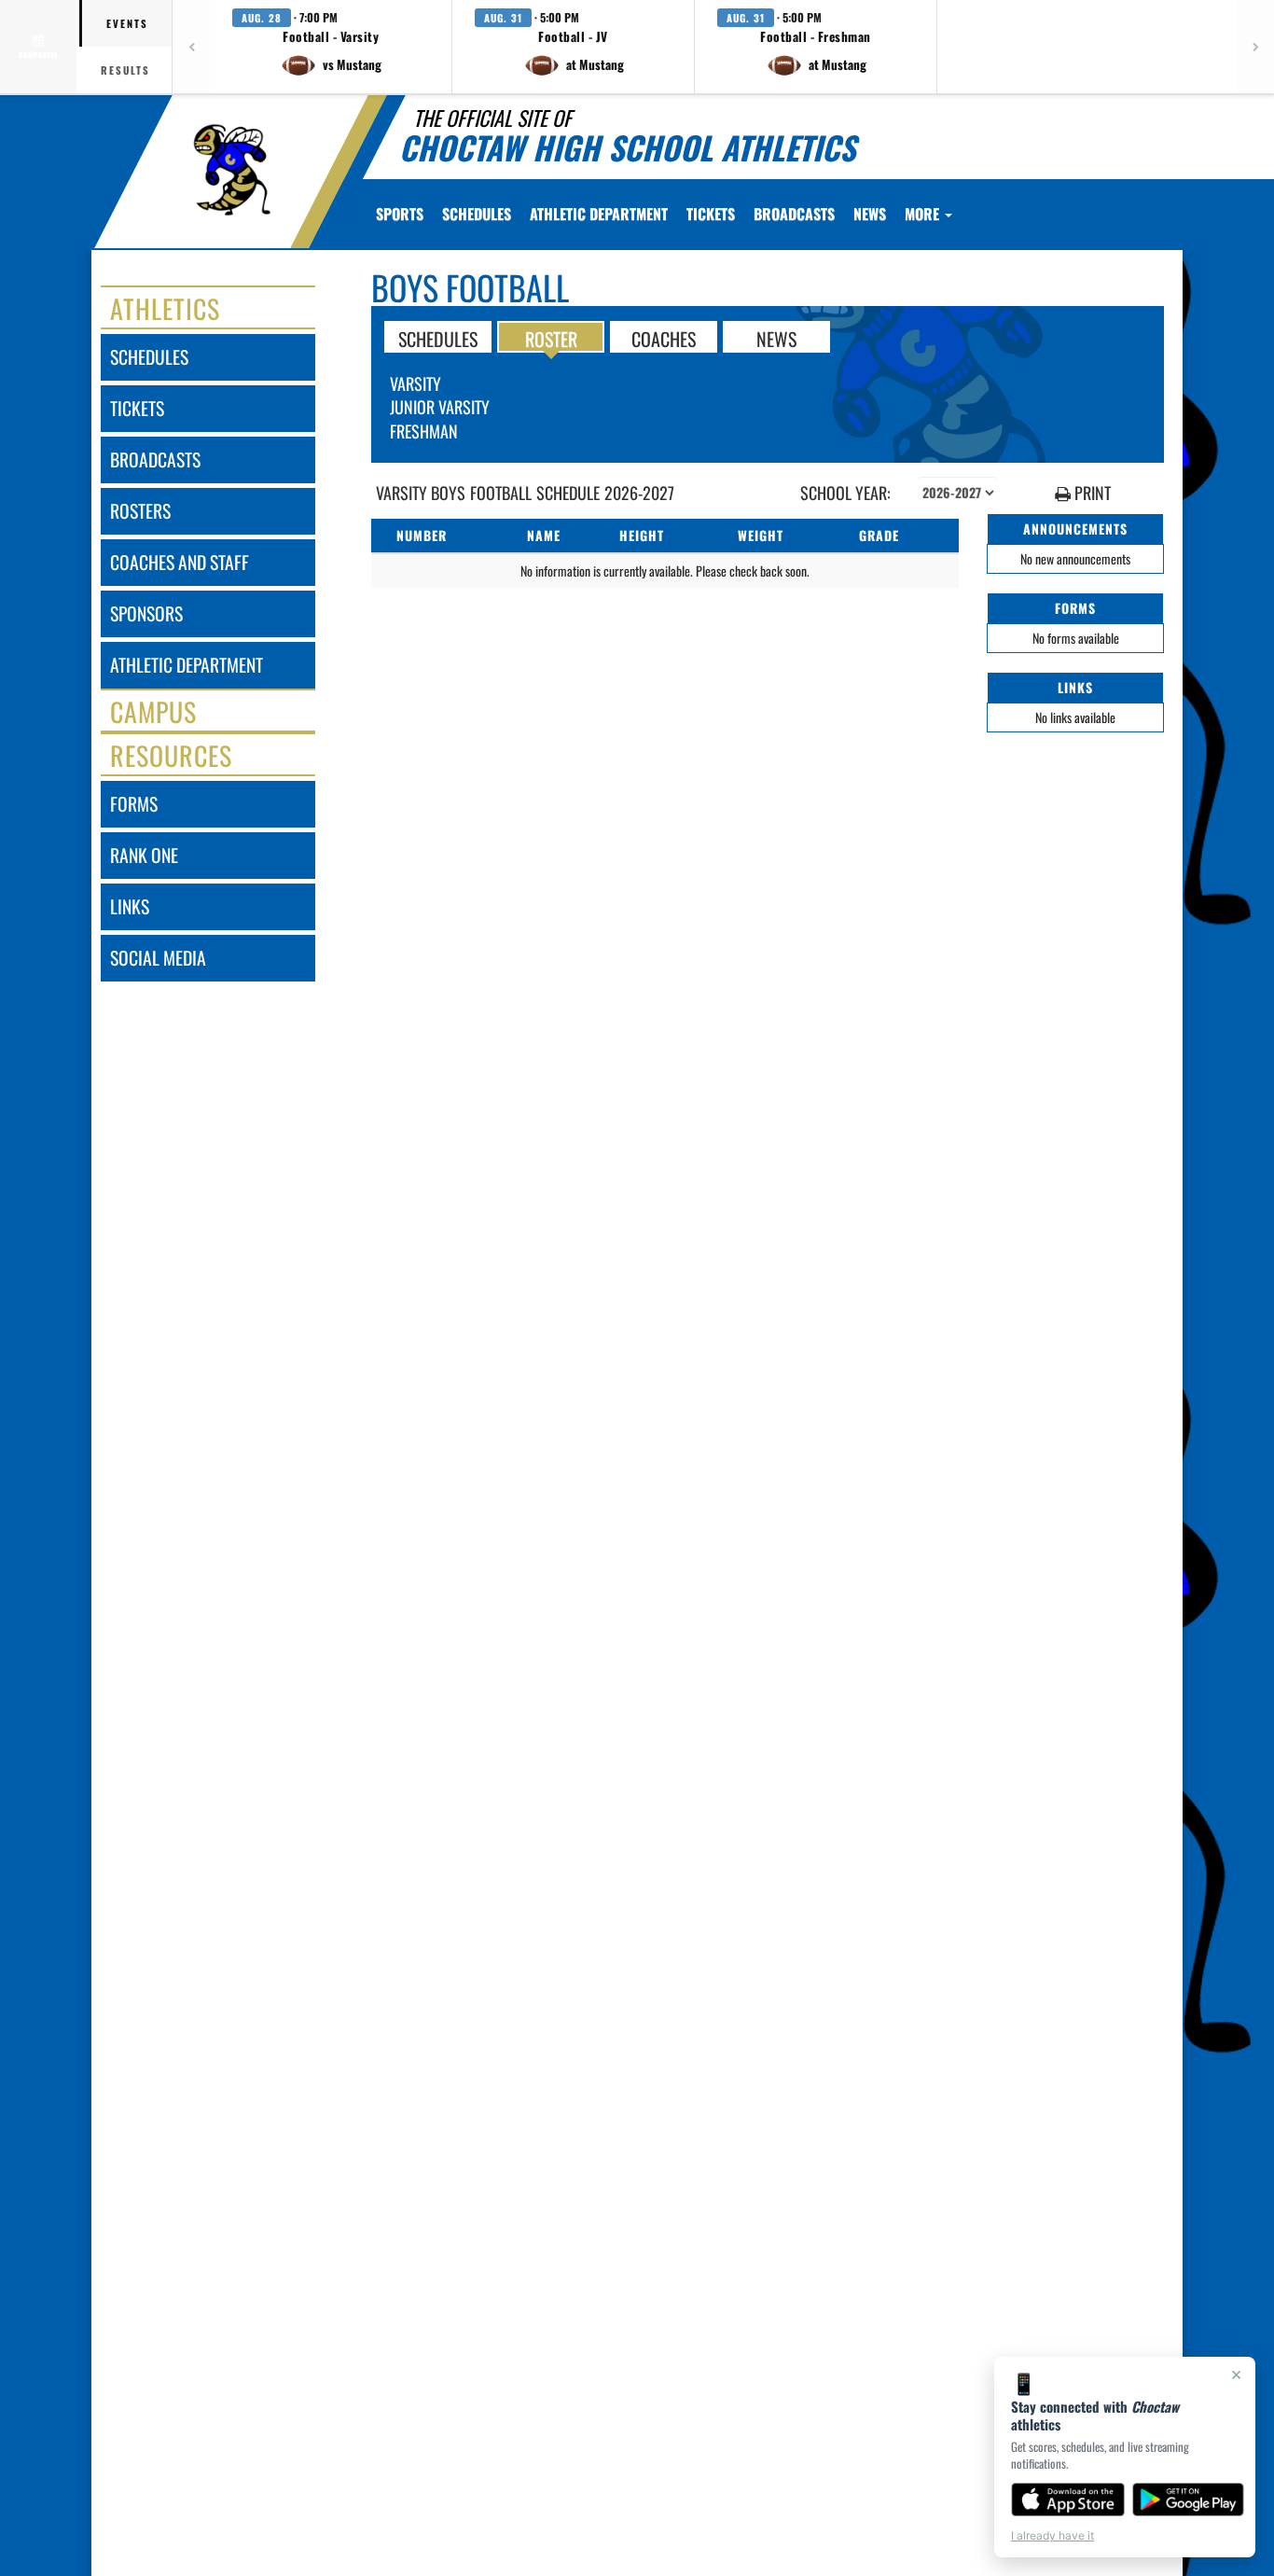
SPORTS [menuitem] (400, 214)
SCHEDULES (438, 338)
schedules (149, 357)
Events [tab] (127, 23)
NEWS (776, 338)
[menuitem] (477, 214)
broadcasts (155, 460)
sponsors (146, 613)
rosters (140, 511)
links (130, 906)
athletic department (187, 665)
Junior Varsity (440, 407)
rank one (144, 855)
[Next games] (1255, 47)
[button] (331, 47)
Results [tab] (125, 70)
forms (134, 804)
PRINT (1091, 493)
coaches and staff (180, 562)
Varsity (415, 383)
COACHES (664, 338)
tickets (137, 408)
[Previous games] (191, 47)
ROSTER (551, 338)
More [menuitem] (924, 214)
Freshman (424, 431)
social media (158, 958)
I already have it (1052, 2535)
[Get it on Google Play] (1189, 2499)
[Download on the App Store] (1068, 2499)
